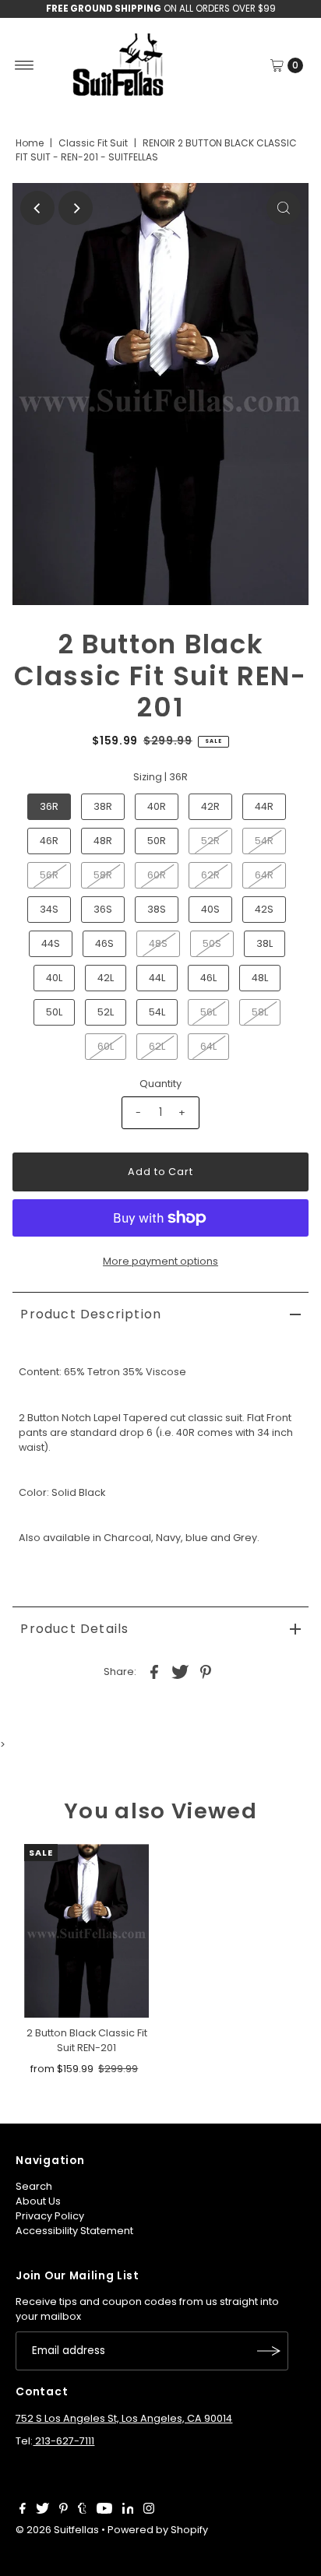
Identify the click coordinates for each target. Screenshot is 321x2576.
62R (210, 875)
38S (157, 909)
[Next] (76, 208)
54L (157, 1012)
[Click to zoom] (284, 208)
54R (264, 841)
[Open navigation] (25, 65)
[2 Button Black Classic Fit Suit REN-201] (86, 1931)
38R (103, 806)
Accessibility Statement (74, 2231)
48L (260, 978)
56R (49, 875)
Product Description (91, 1314)
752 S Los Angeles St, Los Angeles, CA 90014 (124, 2418)
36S (103, 909)
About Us (38, 2201)
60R (157, 875)
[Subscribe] (269, 2351)
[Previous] (37, 208)
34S (49, 909)
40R (157, 806)
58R (103, 875)
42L (106, 978)
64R (264, 875)
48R (103, 841)
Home (30, 143)
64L (208, 1046)
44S (51, 943)
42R (210, 806)
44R (264, 806)
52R (210, 841)
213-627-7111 (63, 2441)
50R (157, 841)
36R (49, 806)
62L (157, 1046)
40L (54, 978)
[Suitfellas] (160, 65)
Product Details (74, 1629)
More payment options (160, 1261)
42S (264, 909)
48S (158, 943)
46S (104, 943)
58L (260, 1012)
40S (210, 909)
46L (208, 978)
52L (106, 1012)
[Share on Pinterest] (206, 1671)
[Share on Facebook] (154, 1671)
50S (212, 943)
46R (49, 841)
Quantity (160, 1084)
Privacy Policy (50, 2216)
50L (54, 1012)
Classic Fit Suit (93, 143)
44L (157, 978)
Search (34, 2186)
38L (265, 943)
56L (208, 1012)
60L (106, 1046)
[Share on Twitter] (180, 1671)
